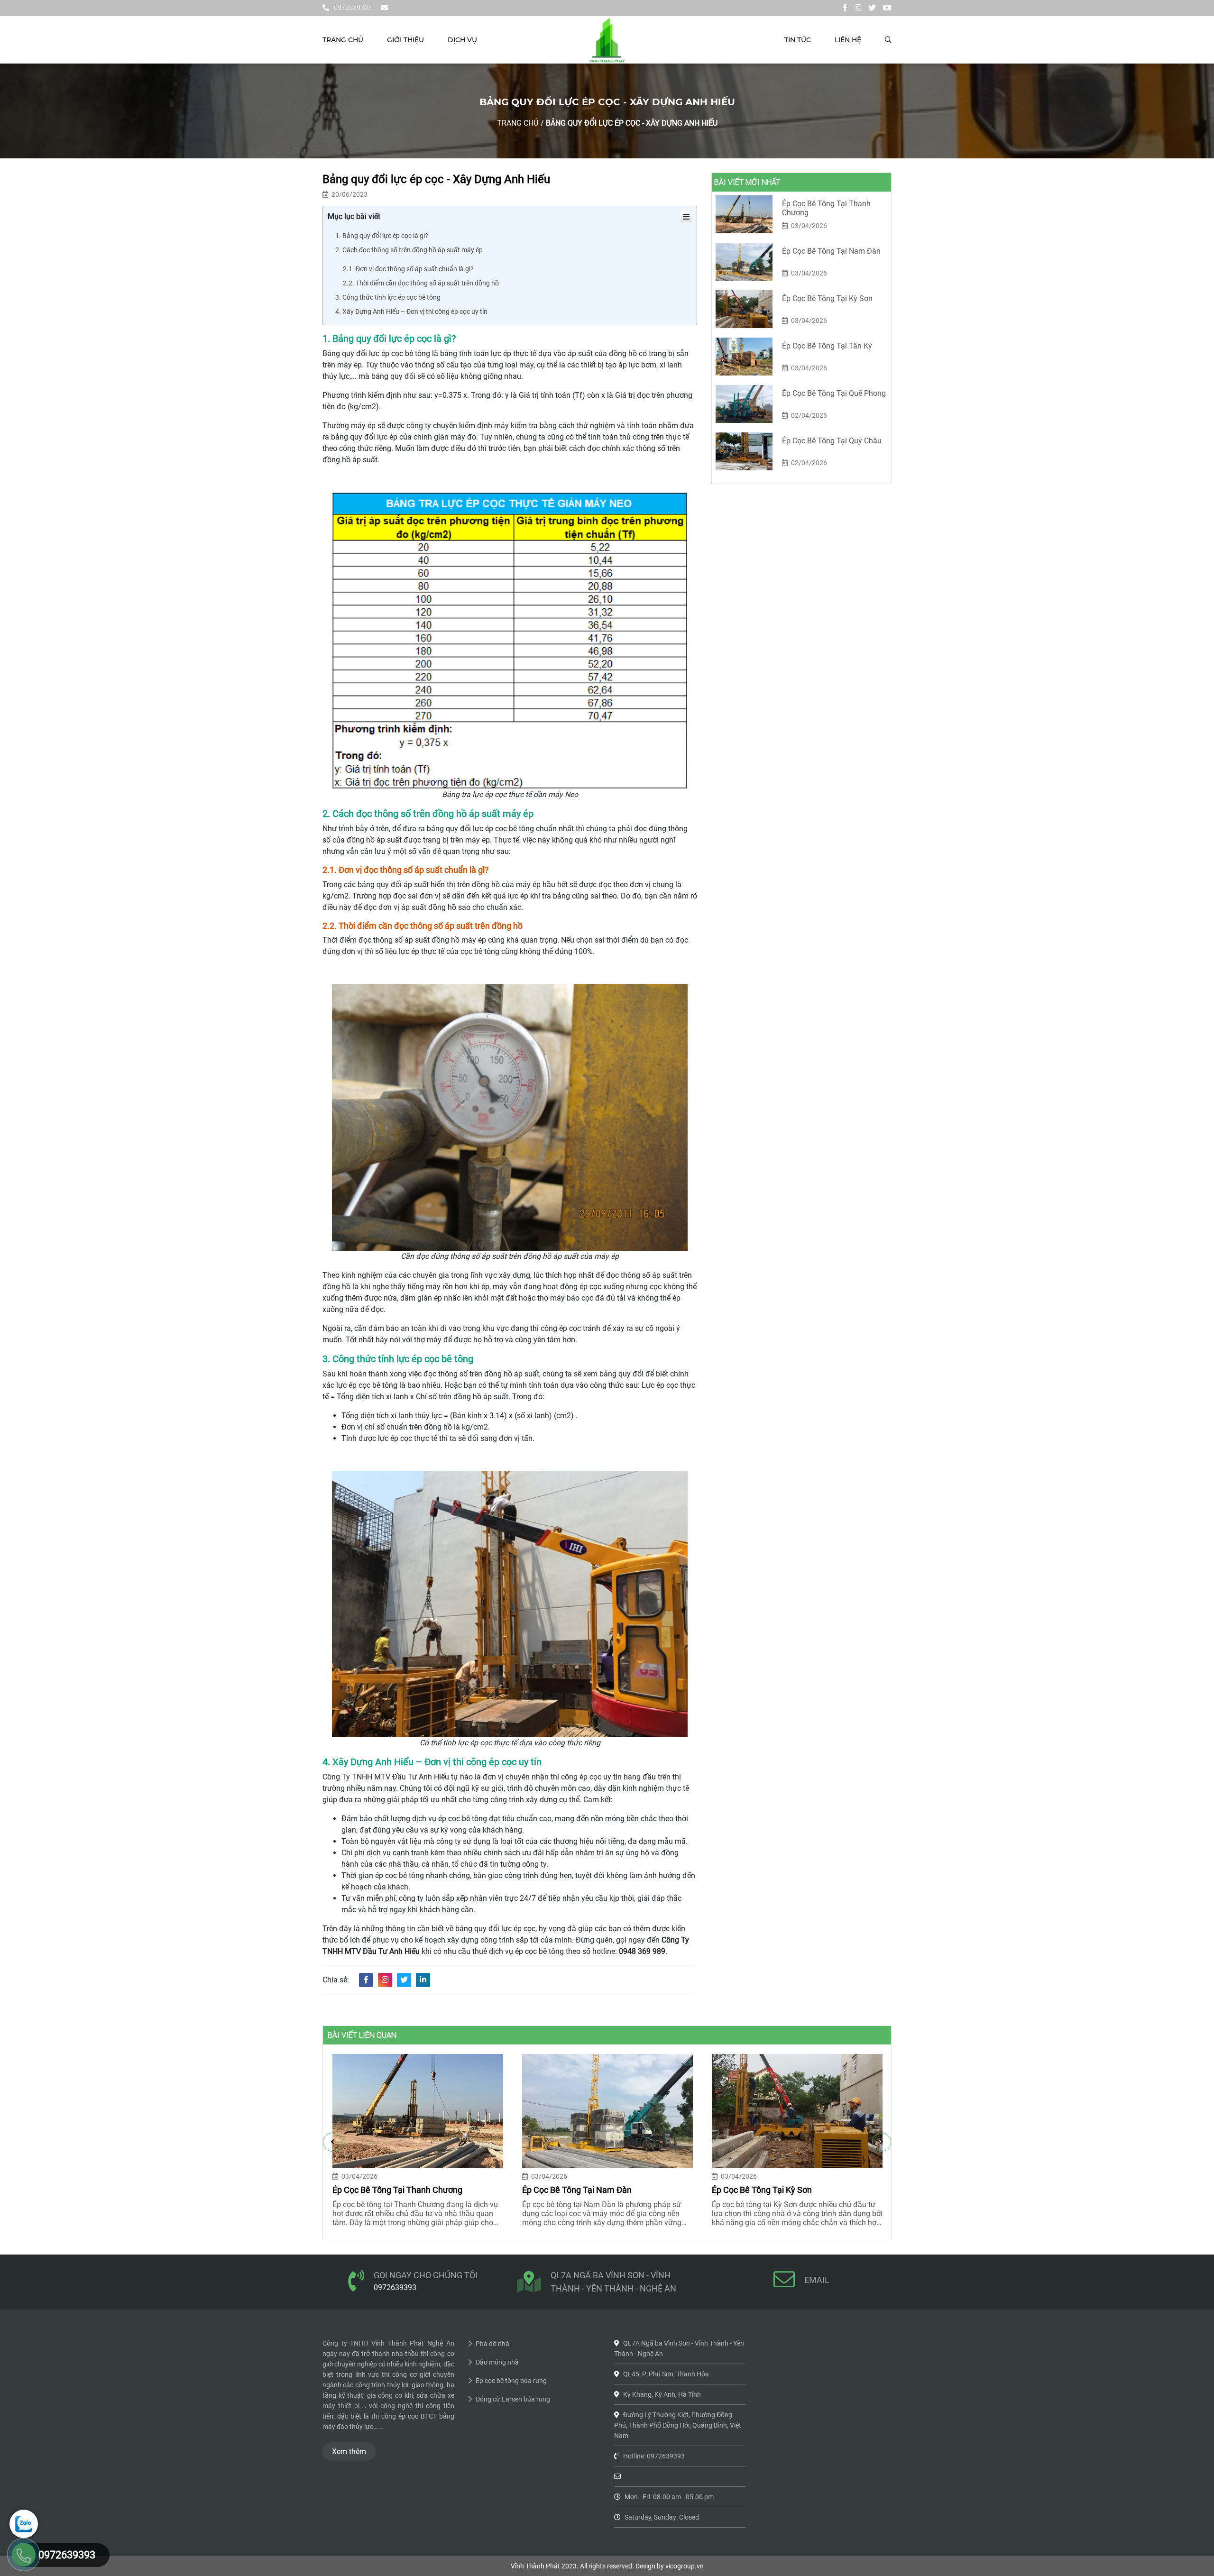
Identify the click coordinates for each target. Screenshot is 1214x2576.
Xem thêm (349, 2452)
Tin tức (798, 40)
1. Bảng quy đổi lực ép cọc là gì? (382, 236)
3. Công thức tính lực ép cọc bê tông (389, 297)
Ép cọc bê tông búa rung (511, 2381)
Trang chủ (343, 40)
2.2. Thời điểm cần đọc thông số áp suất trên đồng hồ (421, 283)
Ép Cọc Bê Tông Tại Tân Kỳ (827, 346)
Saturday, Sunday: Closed (662, 2517)
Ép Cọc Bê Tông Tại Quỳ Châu (832, 441)
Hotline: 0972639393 (654, 2456)
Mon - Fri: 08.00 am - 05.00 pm (669, 2497)
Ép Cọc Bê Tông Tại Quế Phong (834, 393)
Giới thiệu (405, 40)
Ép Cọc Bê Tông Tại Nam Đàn (831, 251)
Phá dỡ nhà (492, 2344)
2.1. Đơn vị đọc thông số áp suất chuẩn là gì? (408, 269)
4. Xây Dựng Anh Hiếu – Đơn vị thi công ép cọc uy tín (412, 312)
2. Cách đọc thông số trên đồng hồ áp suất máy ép (410, 250)
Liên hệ (848, 40)
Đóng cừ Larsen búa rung (513, 2399)
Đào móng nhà (497, 2362)
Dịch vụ (462, 40)
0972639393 (353, 8)
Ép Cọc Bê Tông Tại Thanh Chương (826, 208)
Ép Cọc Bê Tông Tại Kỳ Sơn (827, 298)
